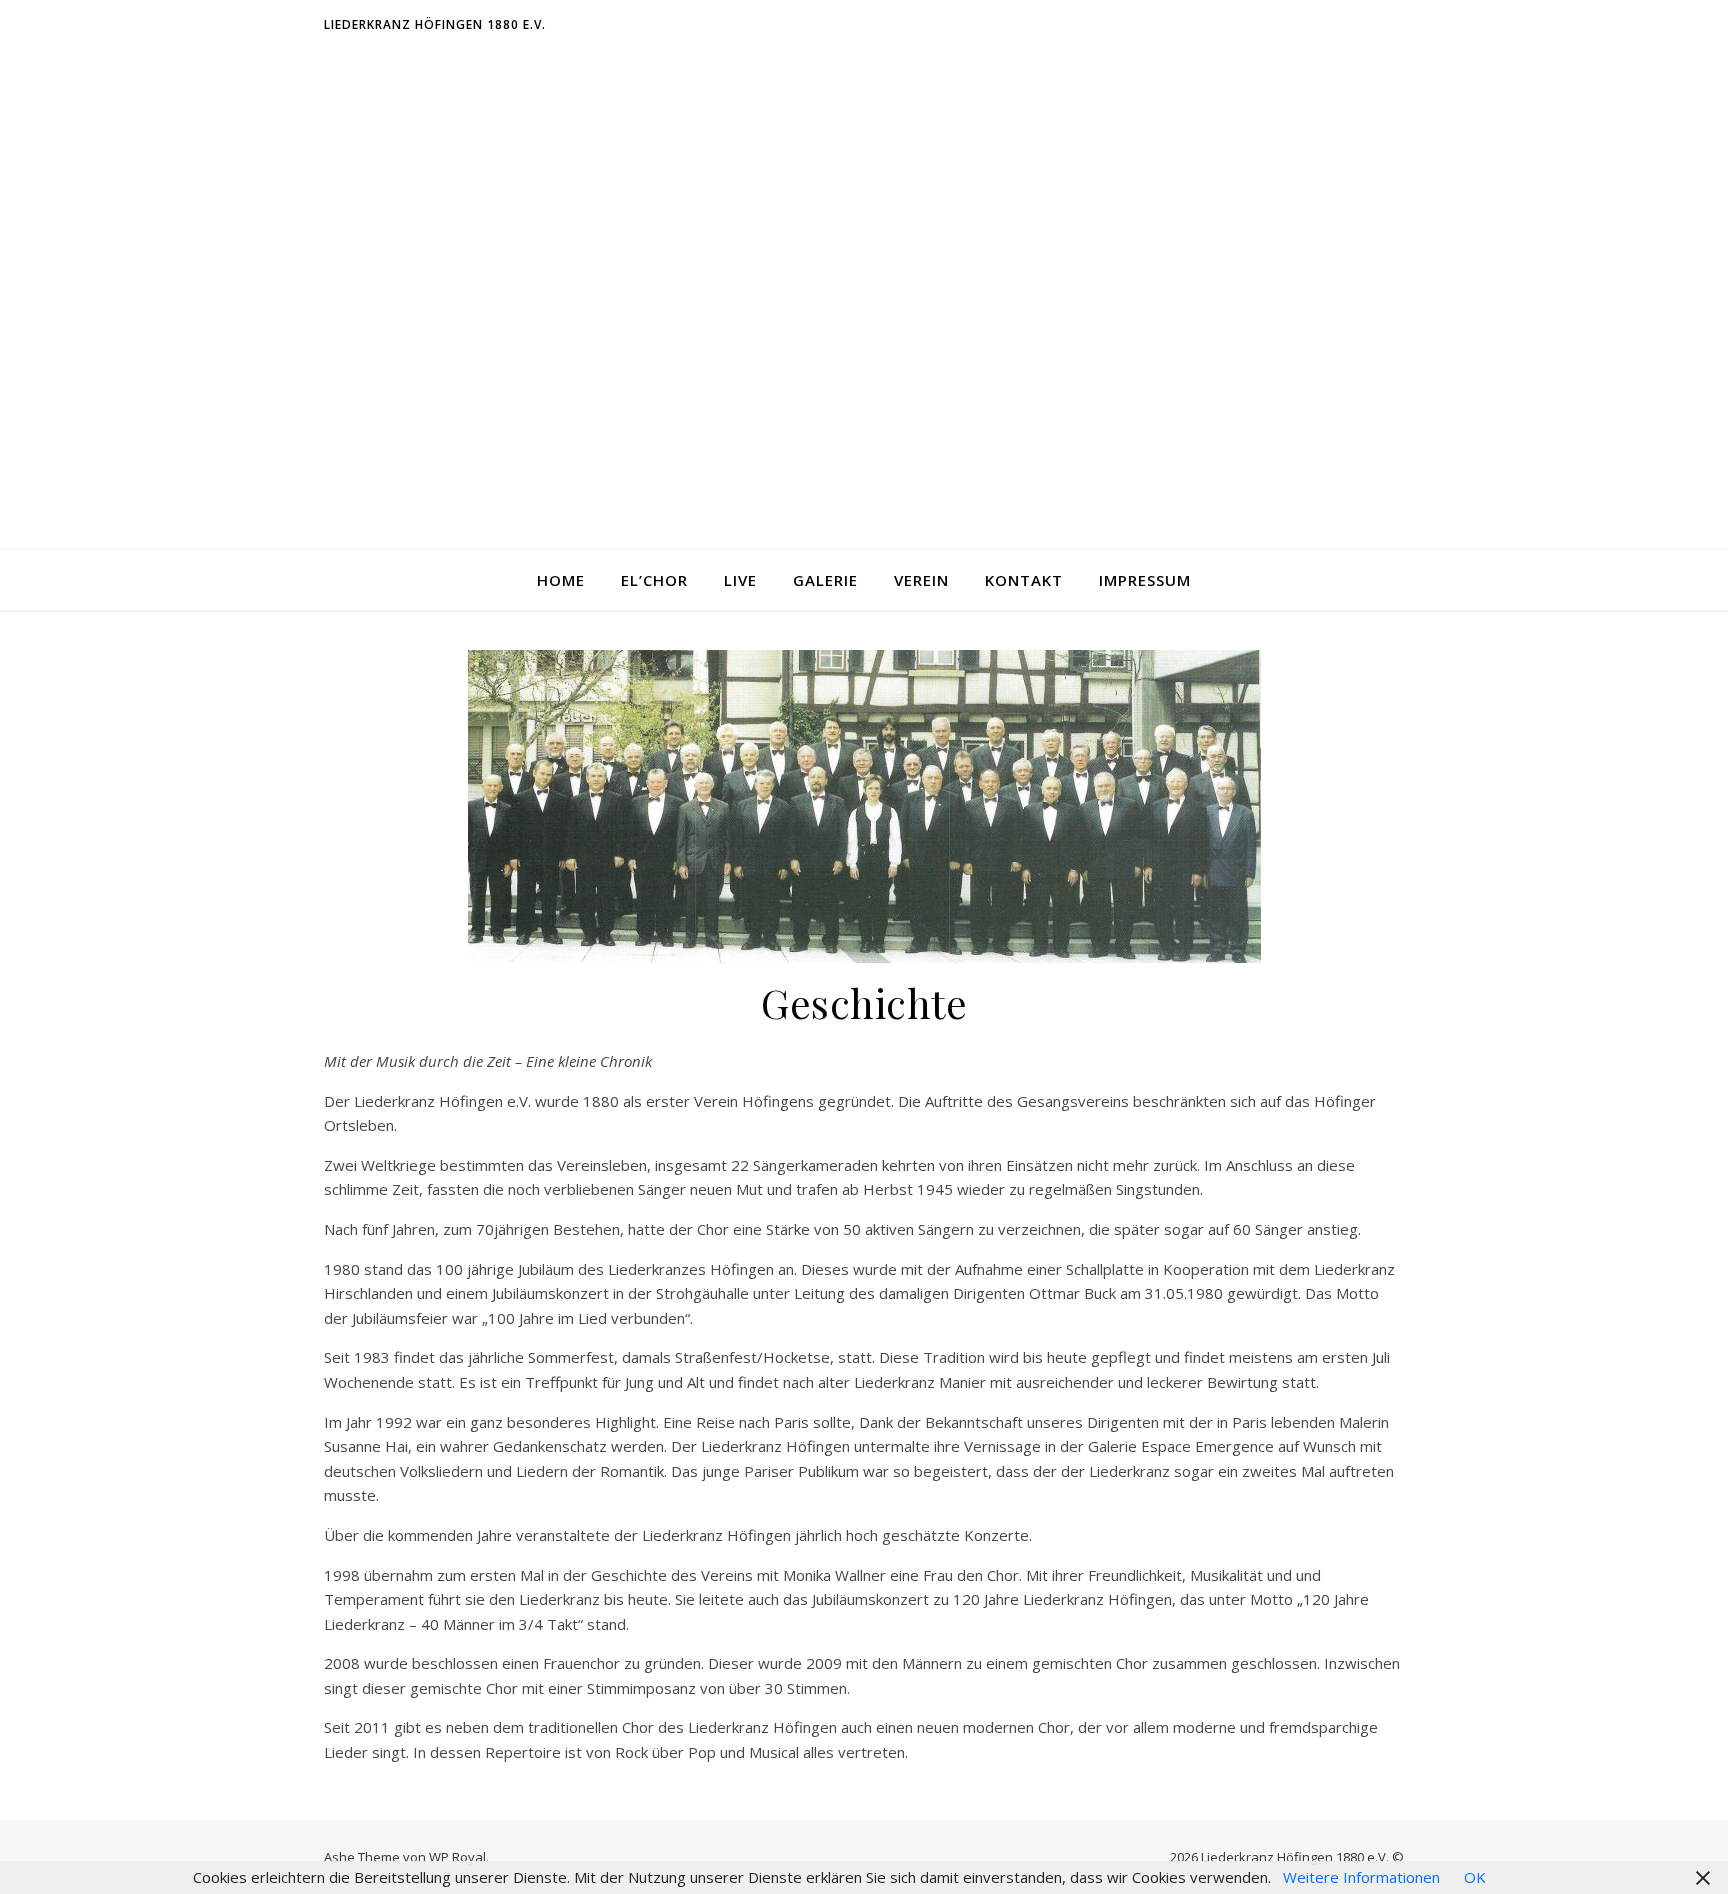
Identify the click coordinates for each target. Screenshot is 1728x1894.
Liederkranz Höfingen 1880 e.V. (435, 24)
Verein (921, 580)
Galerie (825, 580)
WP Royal (457, 1857)
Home (561, 580)
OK (1475, 1877)
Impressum (1145, 580)
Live (740, 580)
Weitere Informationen (1361, 1877)
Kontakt (1024, 580)
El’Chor (654, 580)
